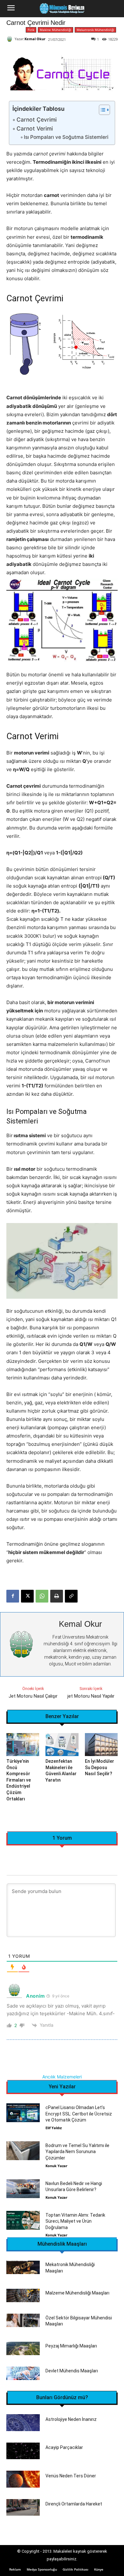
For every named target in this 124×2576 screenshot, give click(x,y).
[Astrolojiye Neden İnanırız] (23, 2423)
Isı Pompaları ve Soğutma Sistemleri (66, 137)
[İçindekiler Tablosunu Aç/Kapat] (101, 110)
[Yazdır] (57, 1596)
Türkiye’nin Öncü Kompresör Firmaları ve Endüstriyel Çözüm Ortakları (19, 1780)
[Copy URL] (71, 1596)
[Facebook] (13, 1596)
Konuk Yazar (56, 2166)
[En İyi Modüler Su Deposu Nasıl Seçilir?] (101, 1745)
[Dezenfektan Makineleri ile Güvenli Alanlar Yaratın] (62, 1745)
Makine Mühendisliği (55, 30)
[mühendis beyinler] (62, 9)
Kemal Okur (35, 39)
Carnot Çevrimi (36, 120)
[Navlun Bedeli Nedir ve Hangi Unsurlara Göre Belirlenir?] (23, 2189)
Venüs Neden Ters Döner (71, 2476)
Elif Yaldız (54, 2128)
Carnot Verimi (34, 128)
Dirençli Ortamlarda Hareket (74, 2504)
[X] (27, 1596)
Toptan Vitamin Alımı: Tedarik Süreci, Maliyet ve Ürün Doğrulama (75, 2221)
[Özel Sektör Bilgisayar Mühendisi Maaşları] (23, 2320)
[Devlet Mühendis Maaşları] (23, 2373)
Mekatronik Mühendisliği (95, 30)
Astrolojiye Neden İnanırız (71, 2419)
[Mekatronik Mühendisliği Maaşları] (23, 2267)
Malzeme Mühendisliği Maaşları (77, 2293)
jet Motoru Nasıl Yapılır (91, 1696)
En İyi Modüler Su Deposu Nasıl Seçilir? (100, 1767)
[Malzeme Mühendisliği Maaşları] (23, 2295)
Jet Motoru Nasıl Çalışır (33, 1696)
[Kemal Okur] (10, 39)
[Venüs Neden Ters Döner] (23, 2479)
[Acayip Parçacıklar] (23, 2451)
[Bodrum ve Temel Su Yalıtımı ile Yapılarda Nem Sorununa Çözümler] (23, 2151)
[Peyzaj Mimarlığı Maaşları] (23, 2348)
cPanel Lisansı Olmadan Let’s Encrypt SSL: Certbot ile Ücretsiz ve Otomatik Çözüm (79, 2114)
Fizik (31, 30)
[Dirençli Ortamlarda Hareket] (23, 2508)
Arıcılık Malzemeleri (62, 2077)
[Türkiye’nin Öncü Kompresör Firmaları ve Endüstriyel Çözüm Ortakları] (23, 1745)
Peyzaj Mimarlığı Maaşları (71, 2346)
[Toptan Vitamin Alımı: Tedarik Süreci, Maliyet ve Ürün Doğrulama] (23, 2220)
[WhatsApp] (42, 1596)
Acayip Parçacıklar (64, 2447)
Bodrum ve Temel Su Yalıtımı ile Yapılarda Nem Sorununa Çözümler (77, 2152)
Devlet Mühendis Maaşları (72, 2371)
